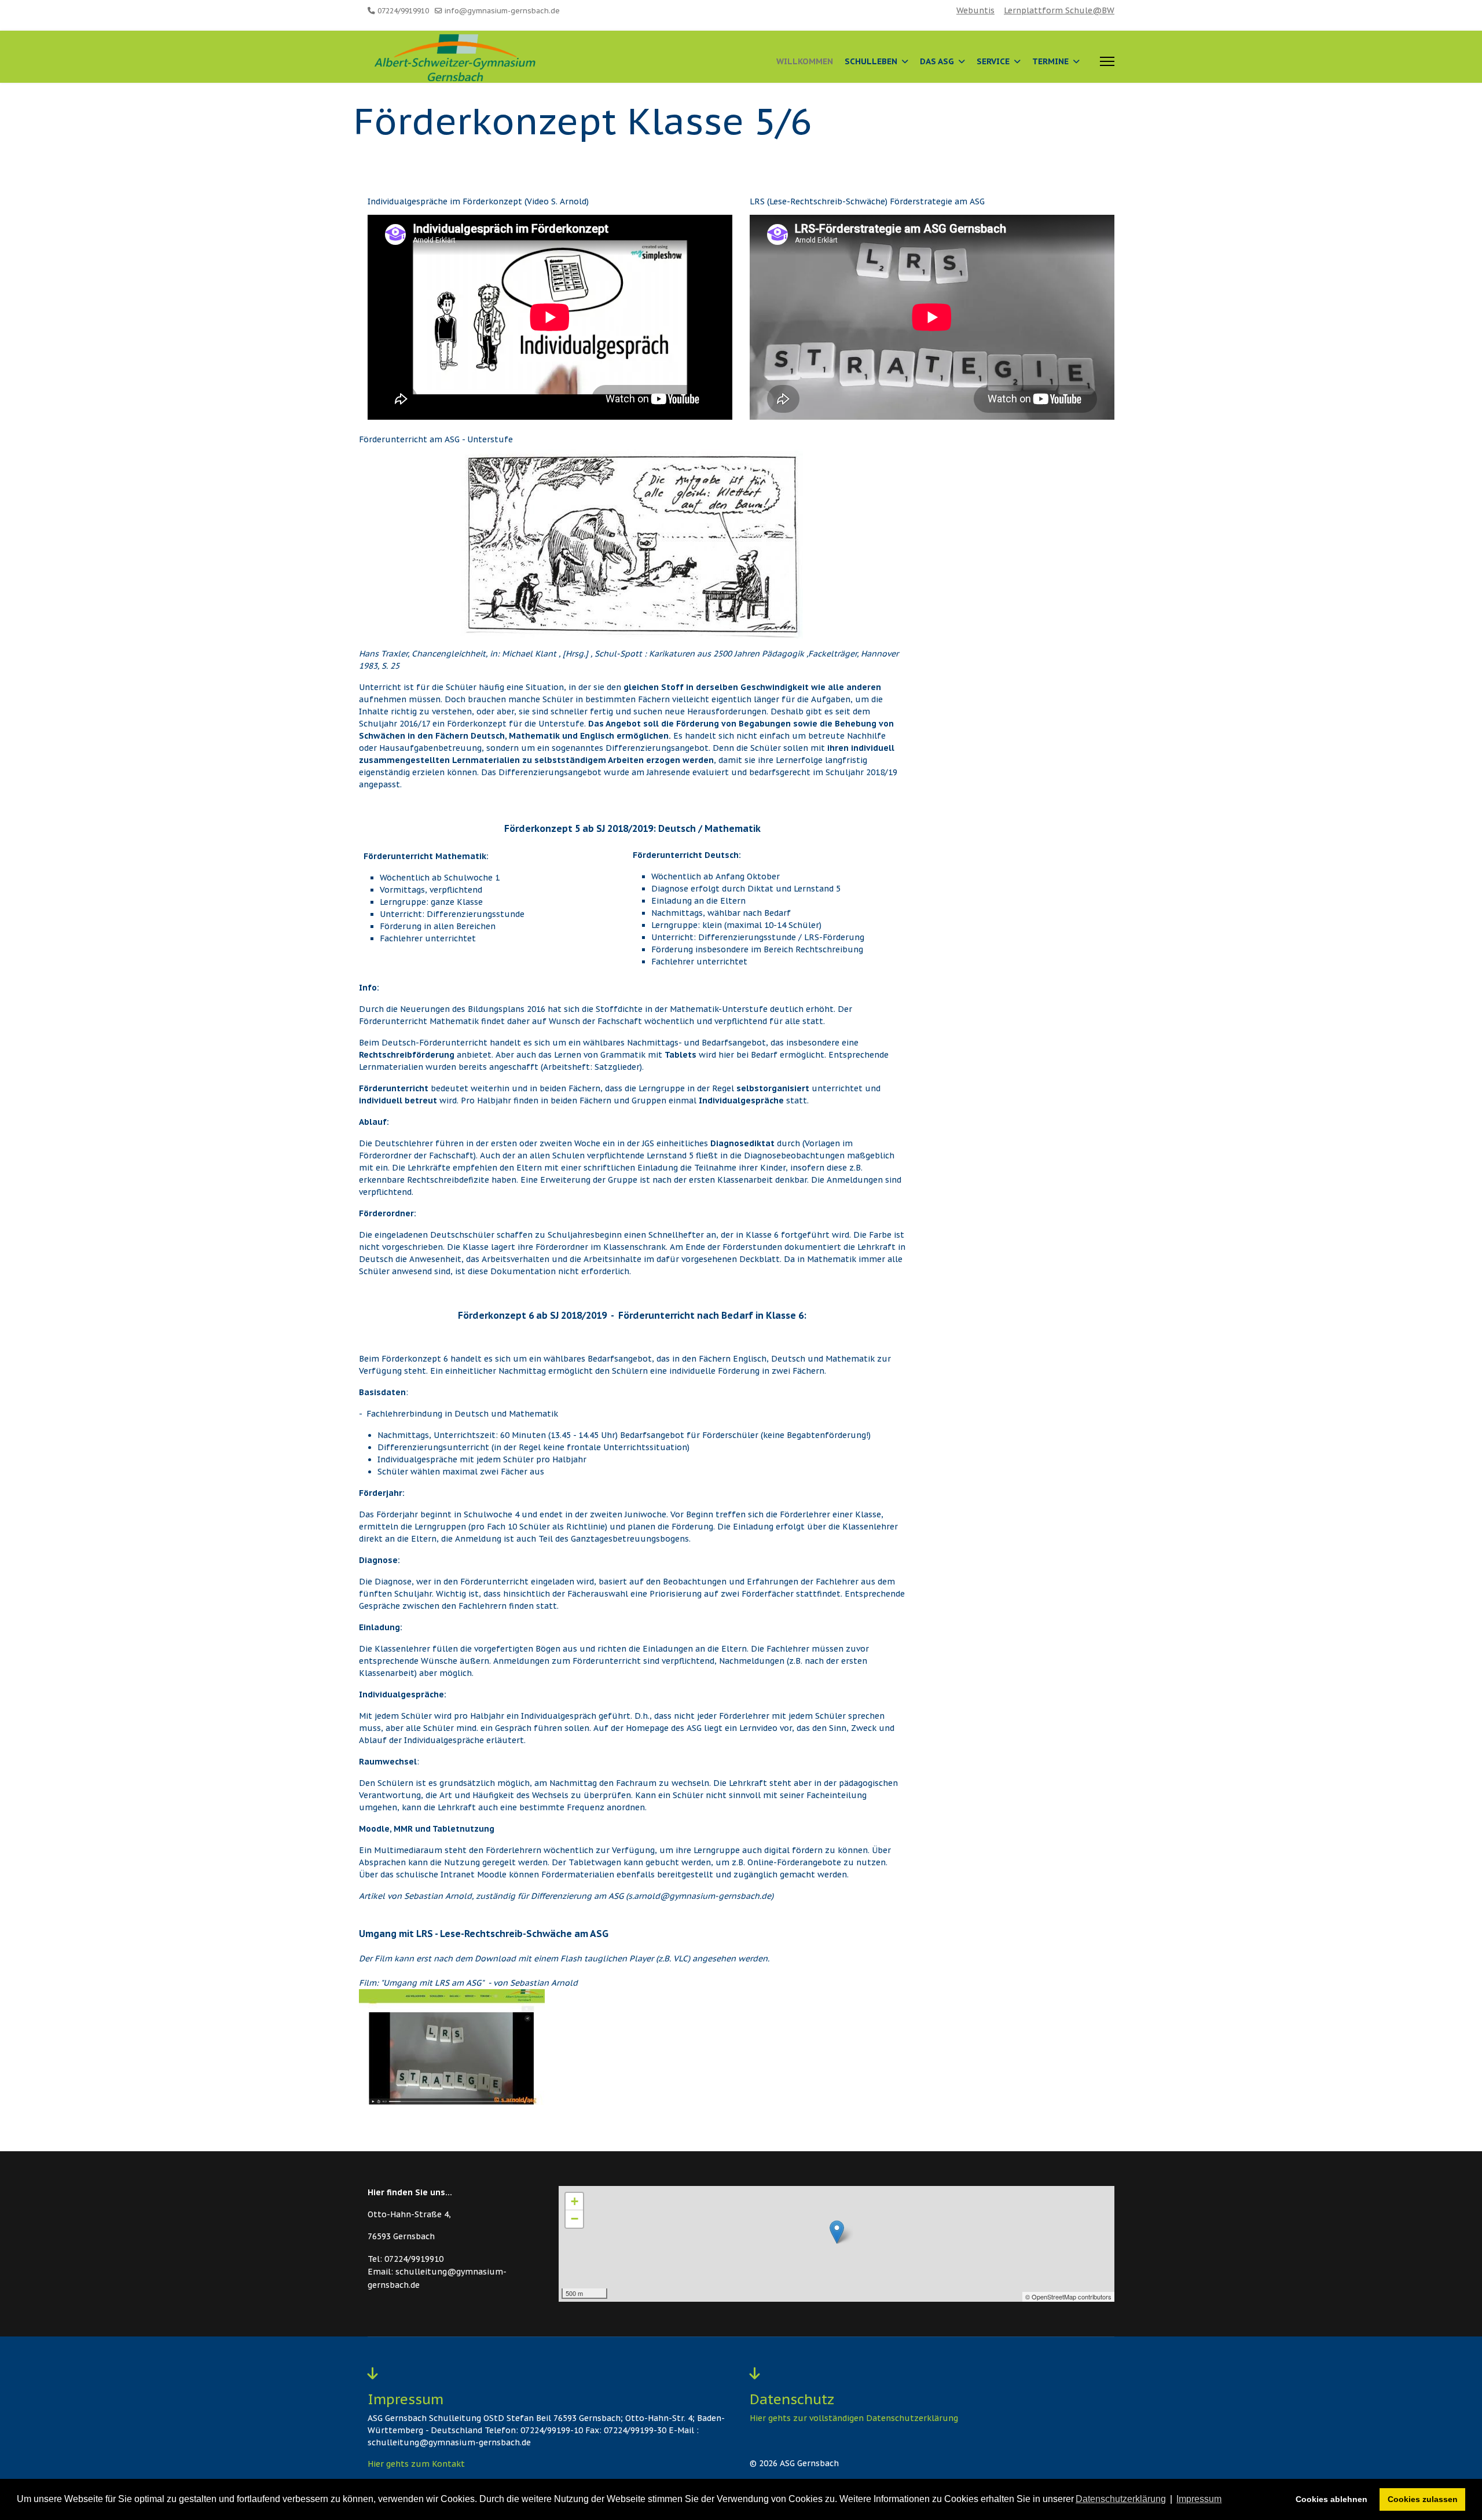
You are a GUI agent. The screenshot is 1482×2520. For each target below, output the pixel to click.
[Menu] (1107, 61)
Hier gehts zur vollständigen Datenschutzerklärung (854, 2418)
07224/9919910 (403, 10)
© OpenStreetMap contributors (1068, 2297)
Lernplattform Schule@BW (1059, 10)
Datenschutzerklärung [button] (1121, 2499)
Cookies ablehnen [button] (1331, 2499)
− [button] (575, 2219)
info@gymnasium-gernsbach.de (502, 10)
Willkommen (805, 61)
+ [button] (575, 2201)
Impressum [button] (1199, 2499)
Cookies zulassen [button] (1423, 2499)
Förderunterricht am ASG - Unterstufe (436, 439)
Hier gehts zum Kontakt (416, 2464)
